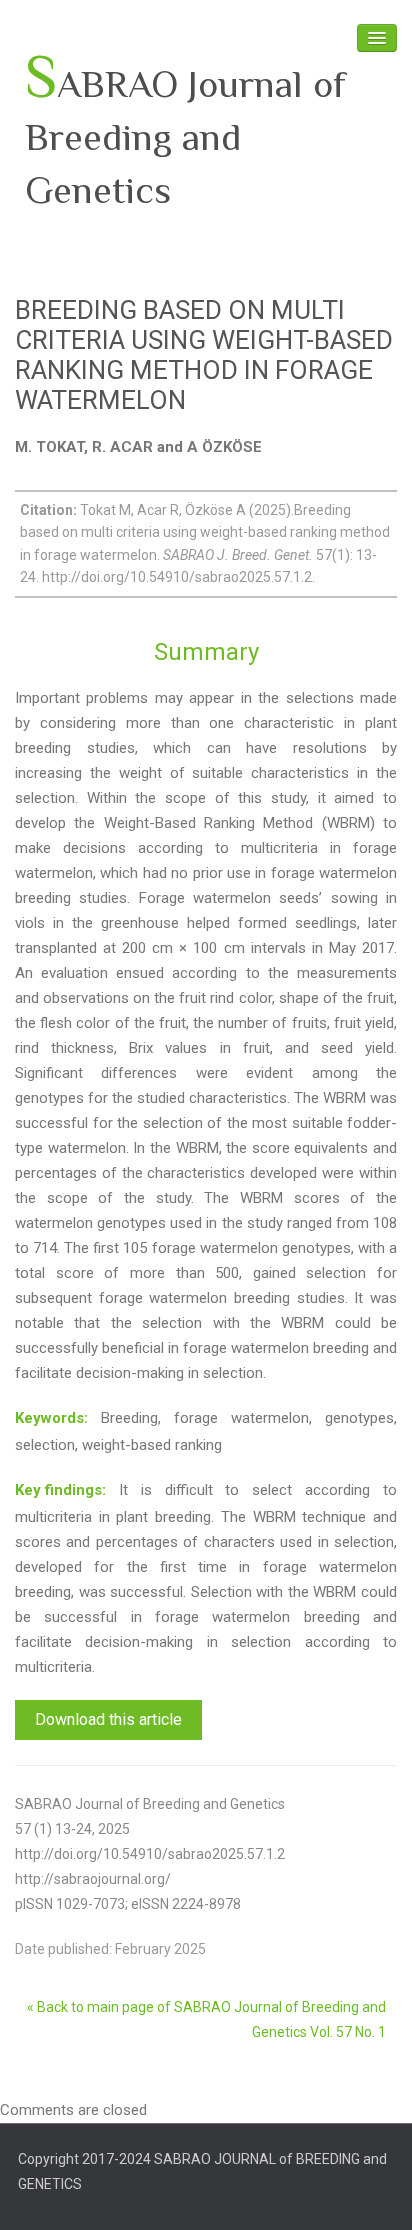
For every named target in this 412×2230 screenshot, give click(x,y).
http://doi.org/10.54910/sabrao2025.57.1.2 (150, 1854)
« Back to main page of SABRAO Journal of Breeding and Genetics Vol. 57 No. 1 (206, 2019)
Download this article (108, 1719)
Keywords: (51, 1418)
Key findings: (60, 1490)
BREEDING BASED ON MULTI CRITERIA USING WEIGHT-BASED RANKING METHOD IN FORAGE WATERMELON (204, 355)
